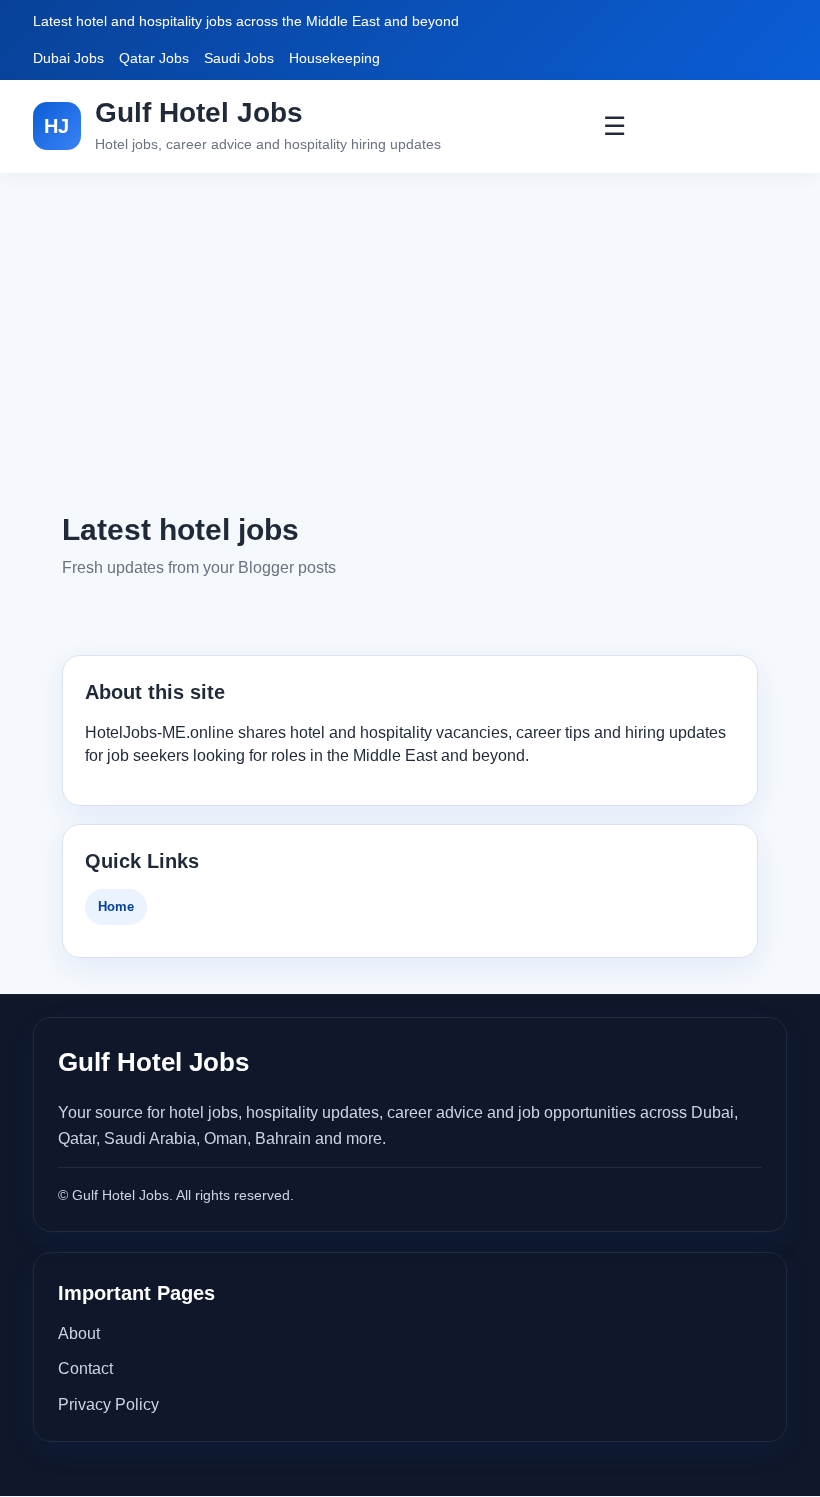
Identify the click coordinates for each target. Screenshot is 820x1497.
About (79, 1333)
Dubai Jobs (68, 58)
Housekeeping (334, 58)
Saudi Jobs (239, 58)
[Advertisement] (410, 341)
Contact (85, 1368)
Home (116, 906)
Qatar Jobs (154, 58)
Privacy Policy (108, 1404)
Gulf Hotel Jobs (199, 112)
